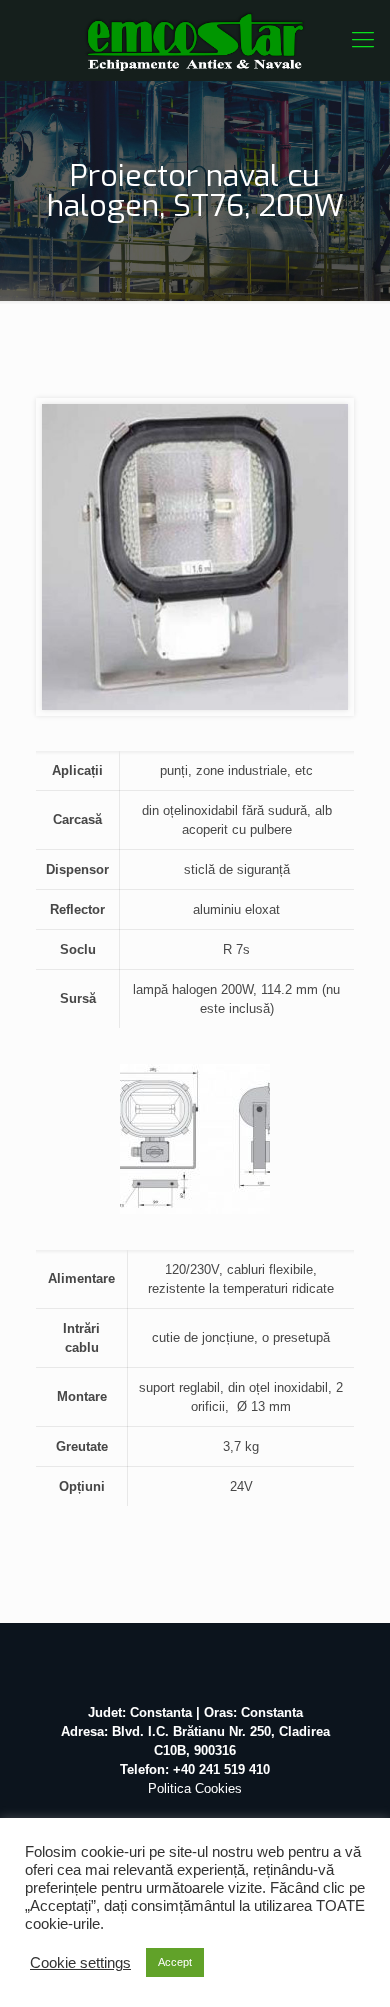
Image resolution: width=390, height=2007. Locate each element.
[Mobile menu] (363, 40)
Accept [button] (175, 1962)
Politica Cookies (195, 1788)
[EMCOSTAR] (195, 40)
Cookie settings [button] (80, 1963)
